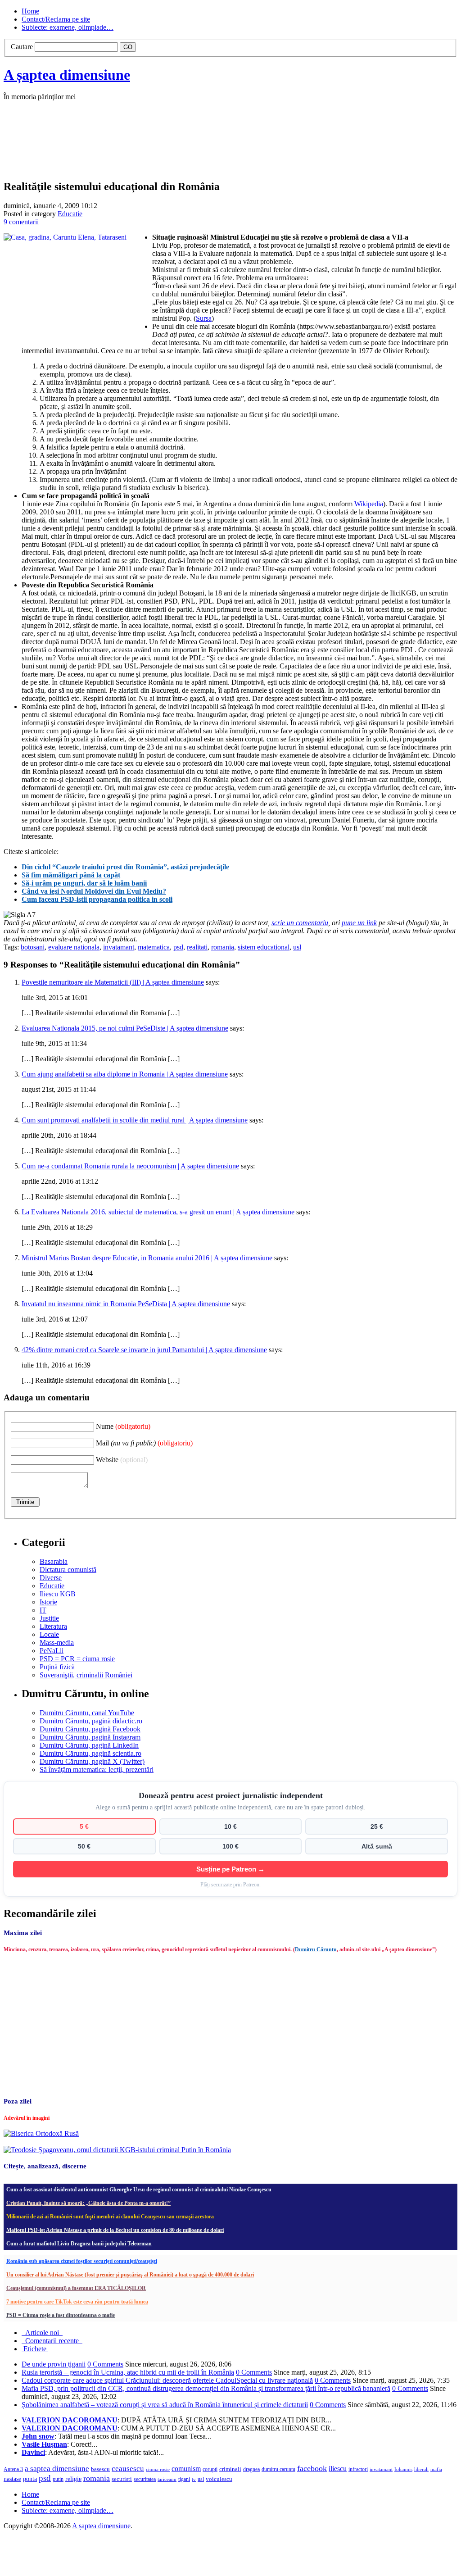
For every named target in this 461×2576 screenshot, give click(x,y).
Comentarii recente (52, 2341)
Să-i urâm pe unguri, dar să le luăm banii (84, 883)
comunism (186, 2469)
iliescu (338, 2469)
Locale (49, 1634)
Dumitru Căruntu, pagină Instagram (90, 1737)
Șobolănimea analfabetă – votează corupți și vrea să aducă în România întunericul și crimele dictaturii (165, 2405)
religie (73, 2479)
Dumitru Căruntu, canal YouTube (87, 1713)
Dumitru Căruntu (316, 1949)
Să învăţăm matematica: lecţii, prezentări (97, 1770)
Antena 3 (13, 2469)
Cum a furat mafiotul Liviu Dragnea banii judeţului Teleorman (79, 2244)
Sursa (204, 318)
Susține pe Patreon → (230, 1869)
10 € (230, 1826)
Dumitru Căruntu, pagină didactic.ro (91, 1721)
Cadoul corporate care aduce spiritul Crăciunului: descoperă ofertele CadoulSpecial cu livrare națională (167, 2380)
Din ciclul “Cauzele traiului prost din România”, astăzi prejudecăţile (125, 867)
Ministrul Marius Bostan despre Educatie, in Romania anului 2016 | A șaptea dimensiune (147, 1258)
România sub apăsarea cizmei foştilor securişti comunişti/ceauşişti (82, 2261)
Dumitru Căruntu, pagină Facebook (90, 1729)
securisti (122, 2479)
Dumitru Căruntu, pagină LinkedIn (89, 1745)
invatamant (119, 947)
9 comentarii (21, 222)
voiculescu (219, 2479)
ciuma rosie (158, 2469)
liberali (421, 2469)
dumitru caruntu (278, 2469)
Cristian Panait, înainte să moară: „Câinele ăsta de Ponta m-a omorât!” (88, 2203)
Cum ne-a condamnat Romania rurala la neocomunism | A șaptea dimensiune (130, 1166)
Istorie (48, 1602)
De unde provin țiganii (54, 2364)
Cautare (22, 47)
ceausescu (128, 2469)
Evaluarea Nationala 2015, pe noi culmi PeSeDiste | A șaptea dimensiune (125, 1028)
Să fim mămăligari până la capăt (71, 875)
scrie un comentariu (300, 923)
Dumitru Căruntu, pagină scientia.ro (90, 1753)
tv (194, 2479)
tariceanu (167, 2479)
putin (58, 2479)
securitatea (145, 2479)
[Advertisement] (139, 150)
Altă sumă (377, 1846)
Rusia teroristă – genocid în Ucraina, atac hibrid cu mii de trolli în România (128, 2372)
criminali (230, 2469)
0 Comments (105, 2364)
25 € (377, 1826)
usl (297, 947)
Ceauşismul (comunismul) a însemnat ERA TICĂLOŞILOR (76, 2288)
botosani (33, 947)
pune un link (359, 923)
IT (43, 1610)
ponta (30, 2479)
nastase (12, 2479)
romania (223, 947)
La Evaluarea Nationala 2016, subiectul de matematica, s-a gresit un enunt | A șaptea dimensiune (158, 1212)
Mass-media (57, 1642)
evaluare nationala (74, 947)
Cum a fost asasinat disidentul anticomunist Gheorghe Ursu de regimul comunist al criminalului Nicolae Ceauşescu (139, 2190)
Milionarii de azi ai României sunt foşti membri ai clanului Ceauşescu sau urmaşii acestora (110, 2217)
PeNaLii (52, 1651)
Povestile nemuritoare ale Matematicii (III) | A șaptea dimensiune (113, 982)
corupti (210, 2469)
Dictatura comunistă (68, 1570)
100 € (230, 1846)
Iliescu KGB (58, 1594)
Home (30, 11)
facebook (312, 2468)
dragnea (251, 2469)
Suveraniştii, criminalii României (86, 1675)
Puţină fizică (57, 1667)
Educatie (70, 214)
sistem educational (264, 947)
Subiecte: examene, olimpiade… (68, 27)
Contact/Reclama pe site (56, 19)
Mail (144, 1443)
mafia (436, 2469)
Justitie (49, 1618)
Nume (123, 1426)
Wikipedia (369, 504)
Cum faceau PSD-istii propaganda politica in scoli (97, 899)
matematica (154, 947)
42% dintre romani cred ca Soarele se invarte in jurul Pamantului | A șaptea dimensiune (144, 1350)
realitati (197, 947)
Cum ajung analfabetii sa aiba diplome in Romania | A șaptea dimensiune (125, 1074)
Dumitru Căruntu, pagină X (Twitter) (92, 1761)
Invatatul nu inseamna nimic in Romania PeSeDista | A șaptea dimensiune (126, 1304)
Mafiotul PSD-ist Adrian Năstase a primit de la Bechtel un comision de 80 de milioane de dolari (115, 2230)
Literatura (53, 1626)
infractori (358, 2469)
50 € (84, 1846)
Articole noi (42, 2333)
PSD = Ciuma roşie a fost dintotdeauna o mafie (61, 2315)
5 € (84, 1826)
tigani (184, 2479)
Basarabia (54, 1561)
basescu (100, 2469)
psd (178, 947)
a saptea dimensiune (57, 2469)
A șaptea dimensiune (67, 75)
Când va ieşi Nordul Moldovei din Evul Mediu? (94, 891)
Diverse (51, 1578)
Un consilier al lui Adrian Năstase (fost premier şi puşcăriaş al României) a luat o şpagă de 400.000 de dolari (130, 2275)
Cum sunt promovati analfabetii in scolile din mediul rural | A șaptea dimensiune (135, 1120)
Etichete (35, 2349)
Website (122, 1460)
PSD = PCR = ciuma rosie (77, 1659)
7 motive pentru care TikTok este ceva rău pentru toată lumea (77, 2302)
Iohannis (403, 2469)
